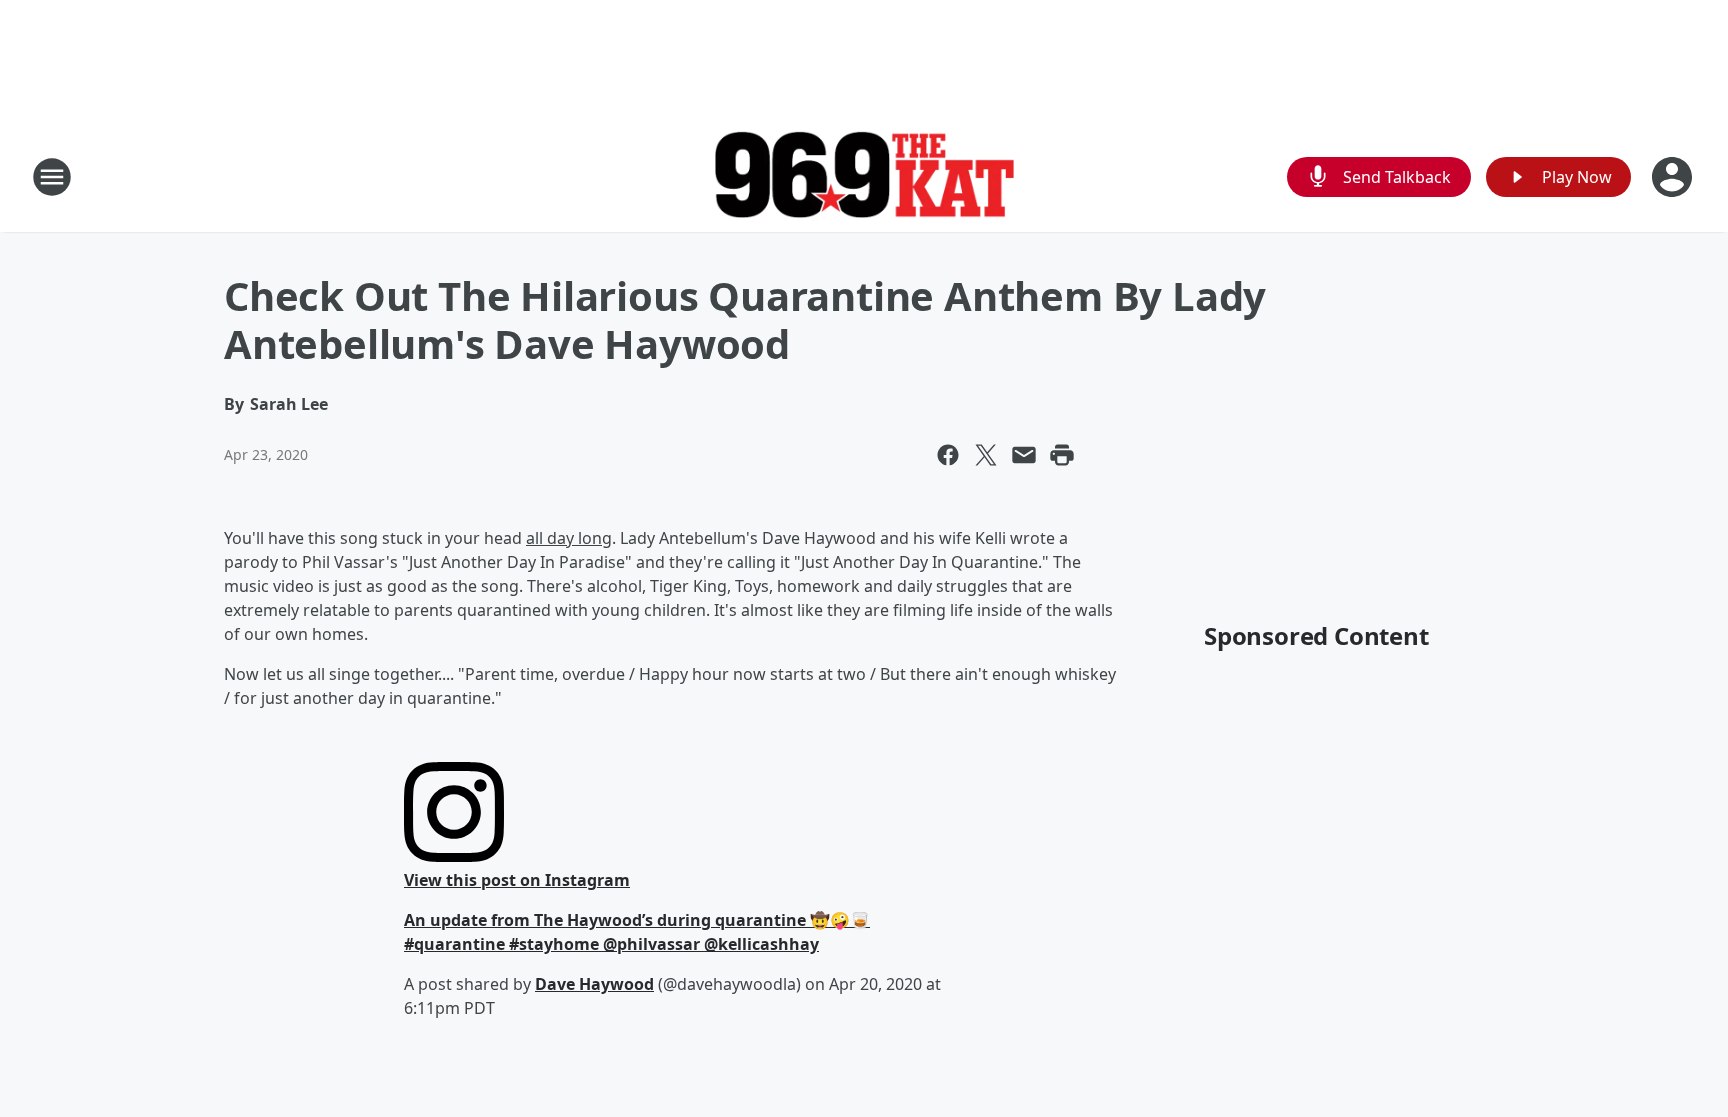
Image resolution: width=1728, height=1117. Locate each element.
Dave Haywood (594, 984)
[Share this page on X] (986, 455)
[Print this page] (1062, 455)
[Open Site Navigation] (52, 177)
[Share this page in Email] (1024, 455)
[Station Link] (864, 177)
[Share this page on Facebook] (948, 455)
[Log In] (1674, 177)
